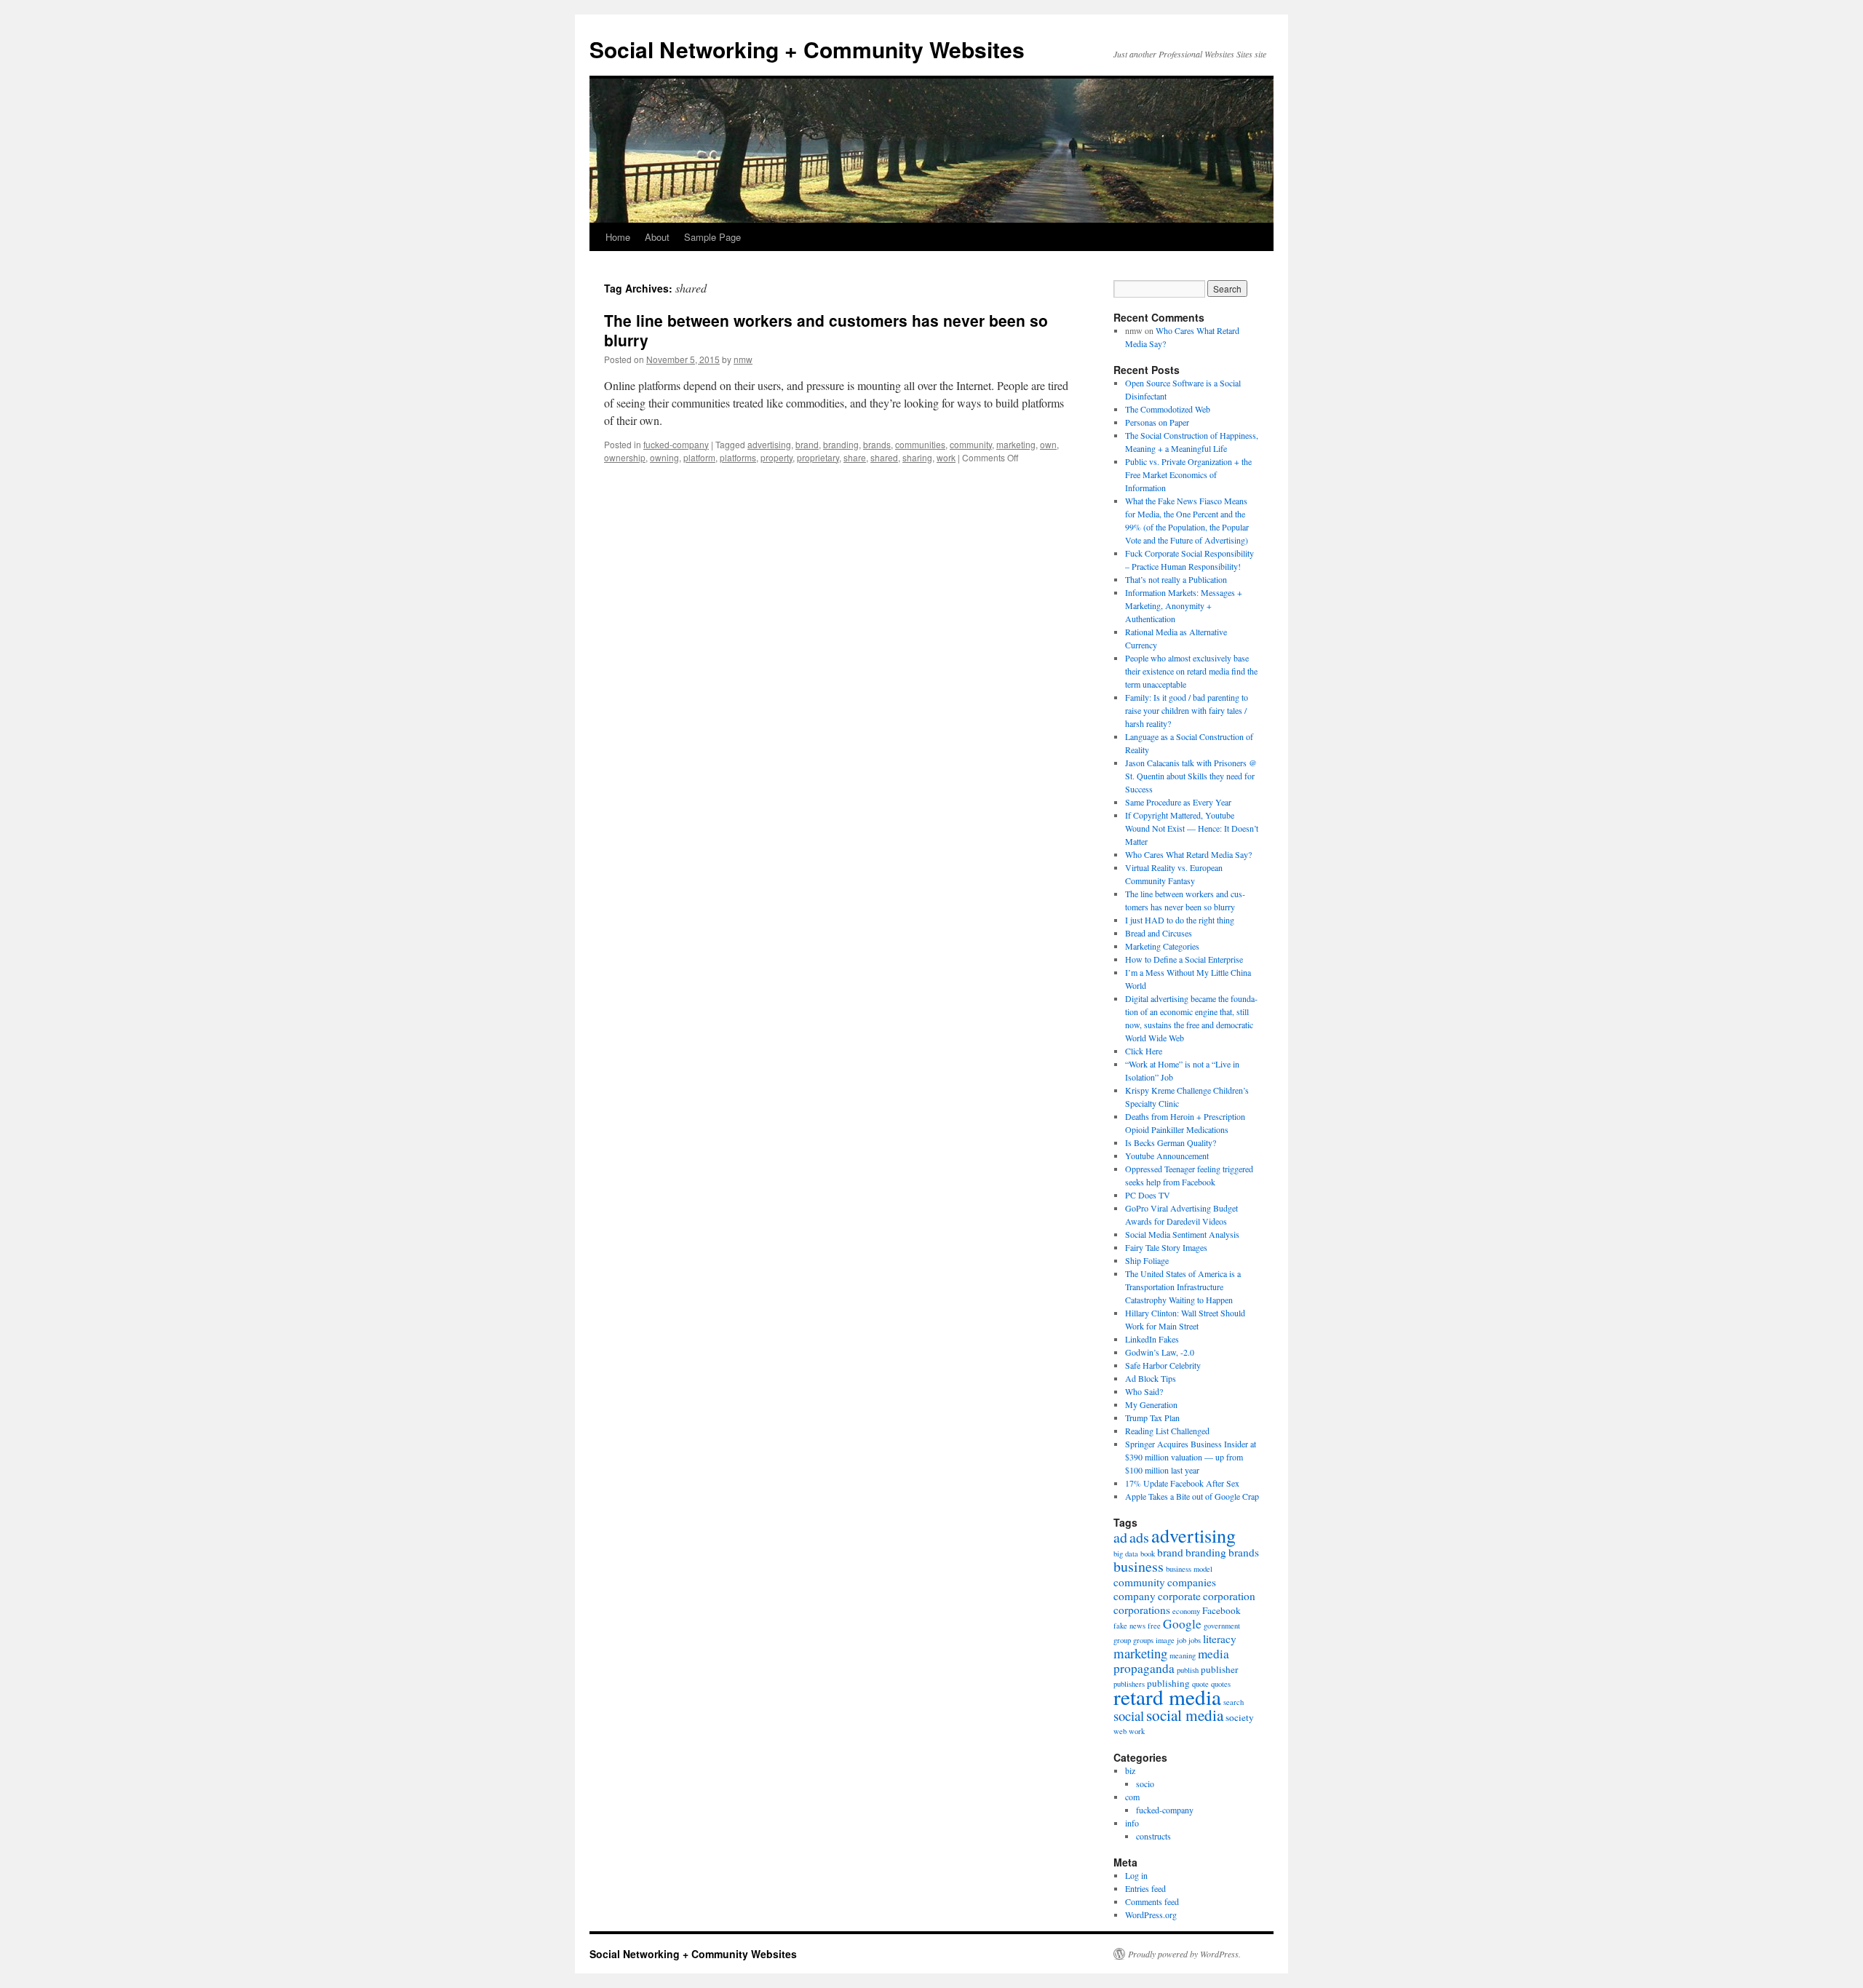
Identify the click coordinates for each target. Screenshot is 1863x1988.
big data (1126, 1554)
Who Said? (1144, 1391)
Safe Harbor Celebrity (1163, 1365)
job (1181, 1640)
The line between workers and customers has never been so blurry (826, 330)
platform (699, 457)
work (946, 457)
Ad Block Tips (1151, 1378)
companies (1192, 1582)
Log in (1136, 1875)
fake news (1129, 1626)
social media (1185, 1715)
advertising (769, 444)
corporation (1229, 1596)
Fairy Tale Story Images (1166, 1247)
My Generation (1151, 1404)
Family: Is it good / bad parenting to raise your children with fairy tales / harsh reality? (1187, 710)
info (1132, 1823)
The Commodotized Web (1168, 409)
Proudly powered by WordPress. (1184, 1954)
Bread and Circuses (1159, 933)
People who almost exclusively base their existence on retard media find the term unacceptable (1191, 671)
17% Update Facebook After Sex (1182, 1483)
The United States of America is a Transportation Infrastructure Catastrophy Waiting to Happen (1183, 1287)
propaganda (1144, 1668)
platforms (738, 457)
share (855, 457)
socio (1145, 1784)
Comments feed (1152, 1901)
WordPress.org (1151, 1915)
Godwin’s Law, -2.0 (1160, 1352)
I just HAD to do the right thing (1180, 920)
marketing (1016, 444)
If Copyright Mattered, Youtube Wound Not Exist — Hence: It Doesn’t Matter (1192, 828)
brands (877, 444)
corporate (1179, 1596)
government (1222, 1626)
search (1234, 1702)
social (1129, 1715)
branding (841, 444)
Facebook (1222, 1610)
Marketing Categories (1162, 946)
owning (664, 457)
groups (1143, 1640)
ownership (625, 457)
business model (1189, 1569)
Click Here (1144, 1051)
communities (920, 444)
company (1135, 1596)
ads (1139, 1537)
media (1213, 1654)
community (971, 444)
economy (1186, 1611)
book (1148, 1554)
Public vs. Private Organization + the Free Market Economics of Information (1188, 474)
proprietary (818, 457)
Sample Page (712, 237)
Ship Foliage (1147, 1260)
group (1122, 1640)
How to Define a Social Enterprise (1184, 959)
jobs (1195, 1640)
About (657, 237)
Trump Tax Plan (1152, 1418)
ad (1120, 1537)
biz (1130, 1770)
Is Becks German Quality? (1171, 1142)
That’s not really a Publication (1176, 579)
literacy (1220, 1639)
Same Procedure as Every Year (1178, 802)
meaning (1183, 1655)
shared (884, 457)
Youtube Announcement (1167, 1156)
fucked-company (676, 444)
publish (1188, 1670)
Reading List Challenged (1167, 1431)
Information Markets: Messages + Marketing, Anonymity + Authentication (1184, 605)
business (1139, 1566)
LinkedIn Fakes (1152, 1339)
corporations (1142, 1610)
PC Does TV (1148, 1195)
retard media (1167, 1697)
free (1154, 1626)
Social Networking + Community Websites (807, 49)
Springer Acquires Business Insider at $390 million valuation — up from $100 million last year (1191, 1457)
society (1240, 1717)
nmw (743, 359)
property (776, 457)
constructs (1153, 1836)
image (1165, 1640)
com (1132, 1797)
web (1120, 1731)
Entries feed (1145, 1888)
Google (1182, 1624)
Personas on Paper (1157, 422)
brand (807, 444)
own (1048, 444)
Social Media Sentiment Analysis (1182, 1234)
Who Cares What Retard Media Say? (1188, 854)
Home (618, 237)
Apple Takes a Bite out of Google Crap (1192, 1496)
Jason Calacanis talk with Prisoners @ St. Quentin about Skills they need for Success (1191, 776)
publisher (1219, 1669)
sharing (917, 457)
